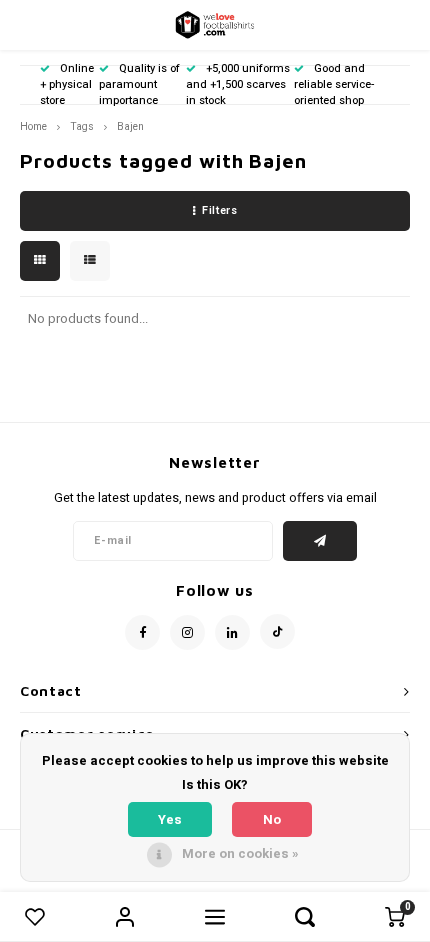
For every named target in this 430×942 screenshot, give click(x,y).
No (272, 819)
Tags (82, 126)
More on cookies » (240, 853)
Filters (219, 210)
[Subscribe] (320, 541)
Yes (170, 819)
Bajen (130, 126)
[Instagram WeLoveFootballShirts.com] (187, 632)
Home (33, 126)
